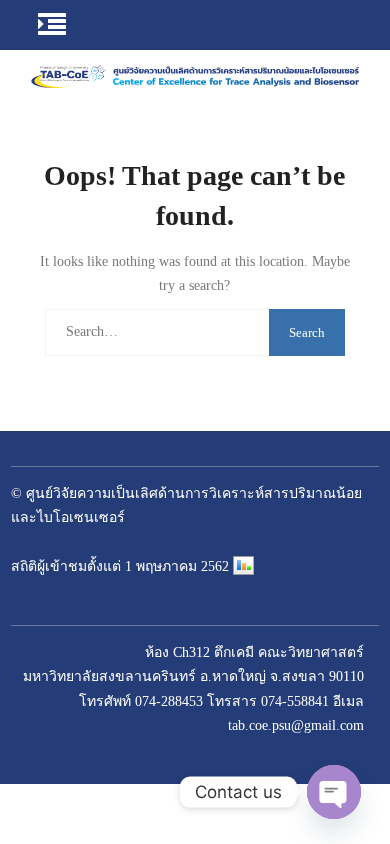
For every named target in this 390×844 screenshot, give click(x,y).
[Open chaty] (334, 792)
